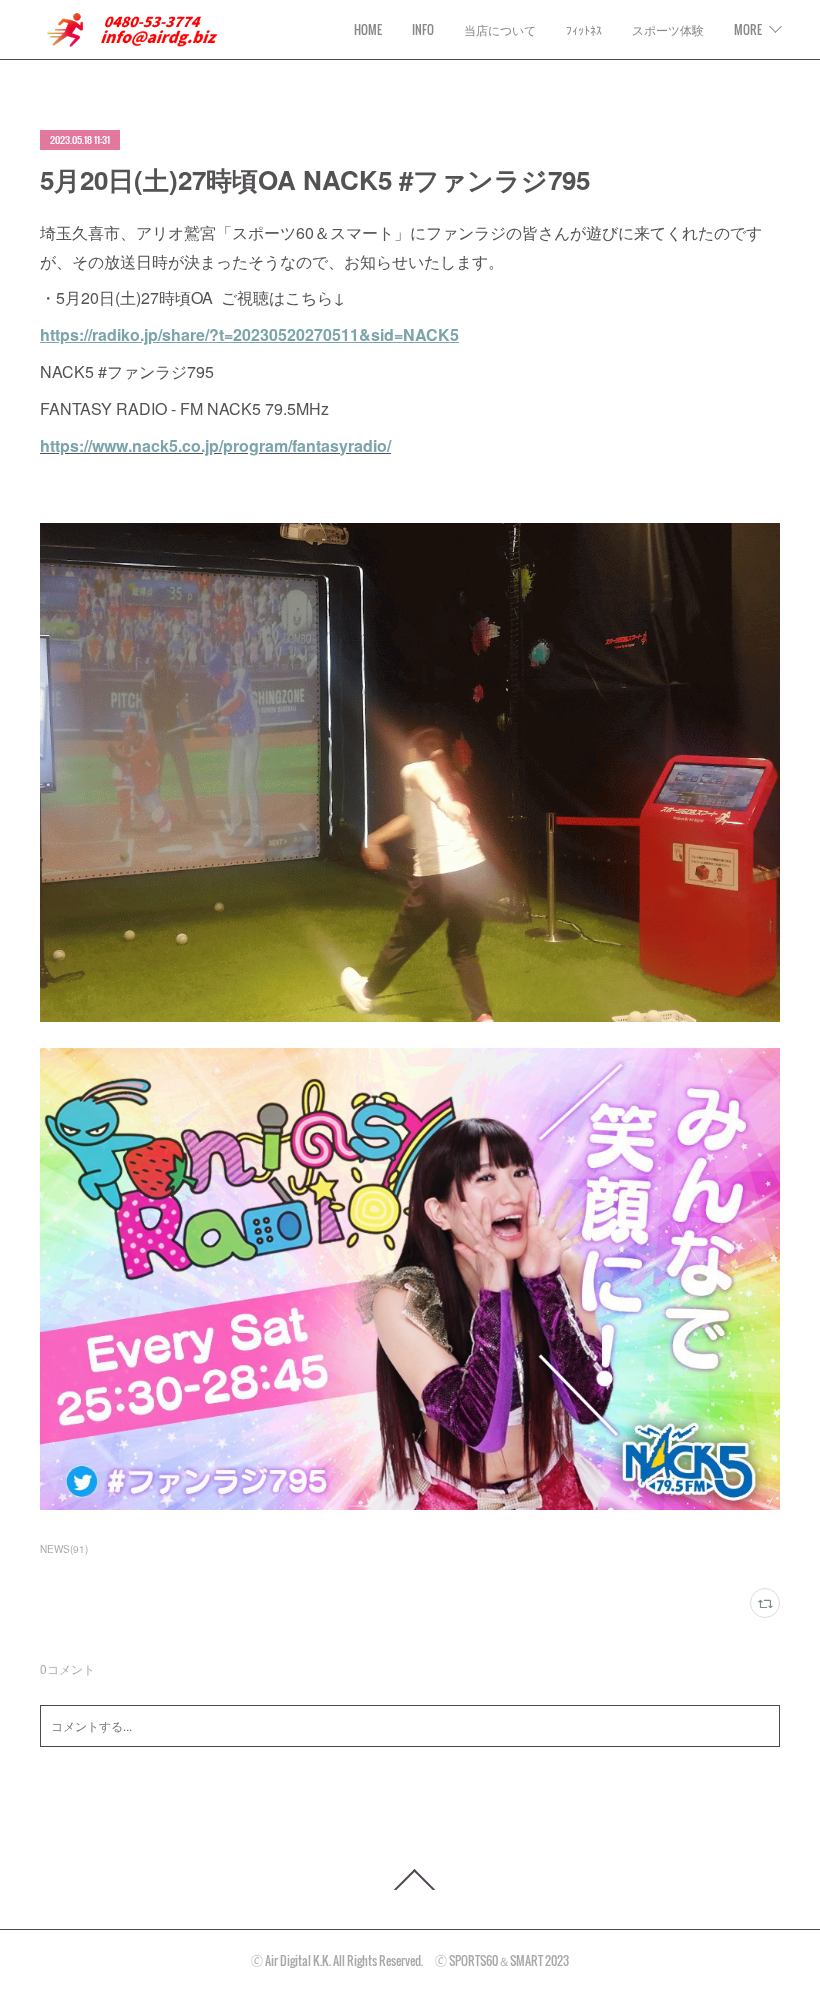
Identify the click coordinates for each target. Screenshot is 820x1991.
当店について (500, 29)
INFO (423, 29)
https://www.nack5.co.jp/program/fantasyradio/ (215, 445)
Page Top (410, 1880)
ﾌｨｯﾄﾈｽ (584, 29)
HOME (368, 29)
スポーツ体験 (668, 29)
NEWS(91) (64, 1549)
